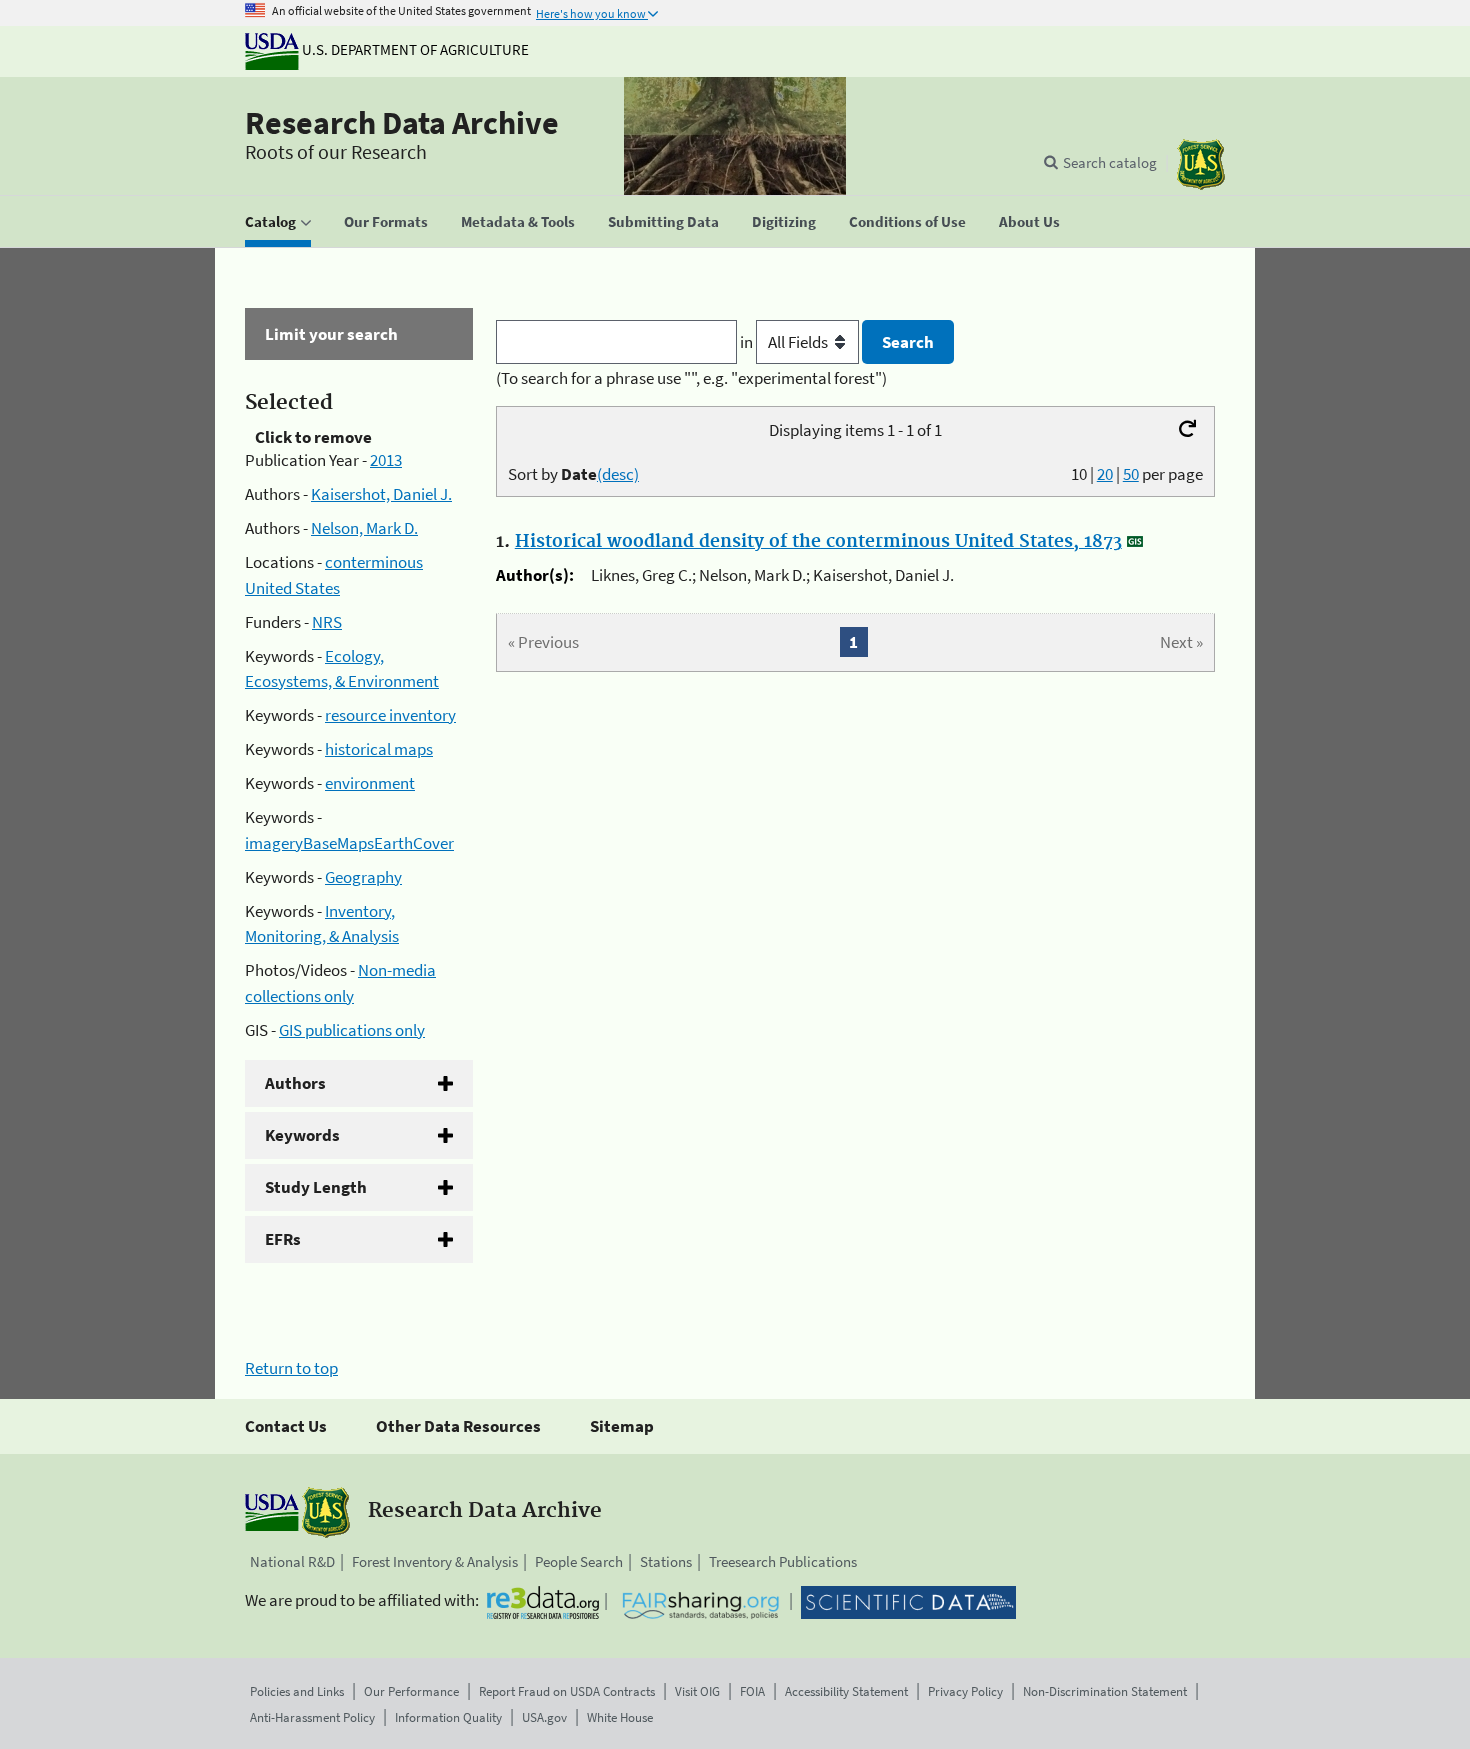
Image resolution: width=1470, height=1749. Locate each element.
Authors (295, 1083)
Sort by (573, 474)
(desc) (618, 474)
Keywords (302, 1135)
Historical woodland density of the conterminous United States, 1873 (818, 542)
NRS (327, 622)
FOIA (752, 1691)
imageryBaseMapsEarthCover (349, 843)
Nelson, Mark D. (364, 528)
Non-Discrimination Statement (1105, 1691)
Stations (666, 1561)
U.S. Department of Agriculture (414, 49)
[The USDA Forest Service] (1201, 164)
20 (1105, 474)
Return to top (291, 1368)
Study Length (316, 1187)
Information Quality (448, 1717)
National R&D (292, 1561)
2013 (386, 460)
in (748, 342)
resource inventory (390, 715)
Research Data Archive (402, 123)
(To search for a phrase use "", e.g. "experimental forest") (691, 378)
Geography (363, 877)
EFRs (283, 1239)
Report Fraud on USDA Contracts (567, 1691)
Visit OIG (697, 1691)
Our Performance (411, 1691)
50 (1131, 474)
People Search (579, 1561)
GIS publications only (352, 1030)
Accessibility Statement (846, 1691)
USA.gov (544, 1717)
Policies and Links (297, 1691)
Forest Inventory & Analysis (435, 1561)
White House (620, 1717)
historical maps (379, 749)
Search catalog (1110, 162)
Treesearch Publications (783, 1561)
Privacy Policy (965, 1691)
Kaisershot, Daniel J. (381, 494)
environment (370, 783)
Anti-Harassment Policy (312, 1717)
